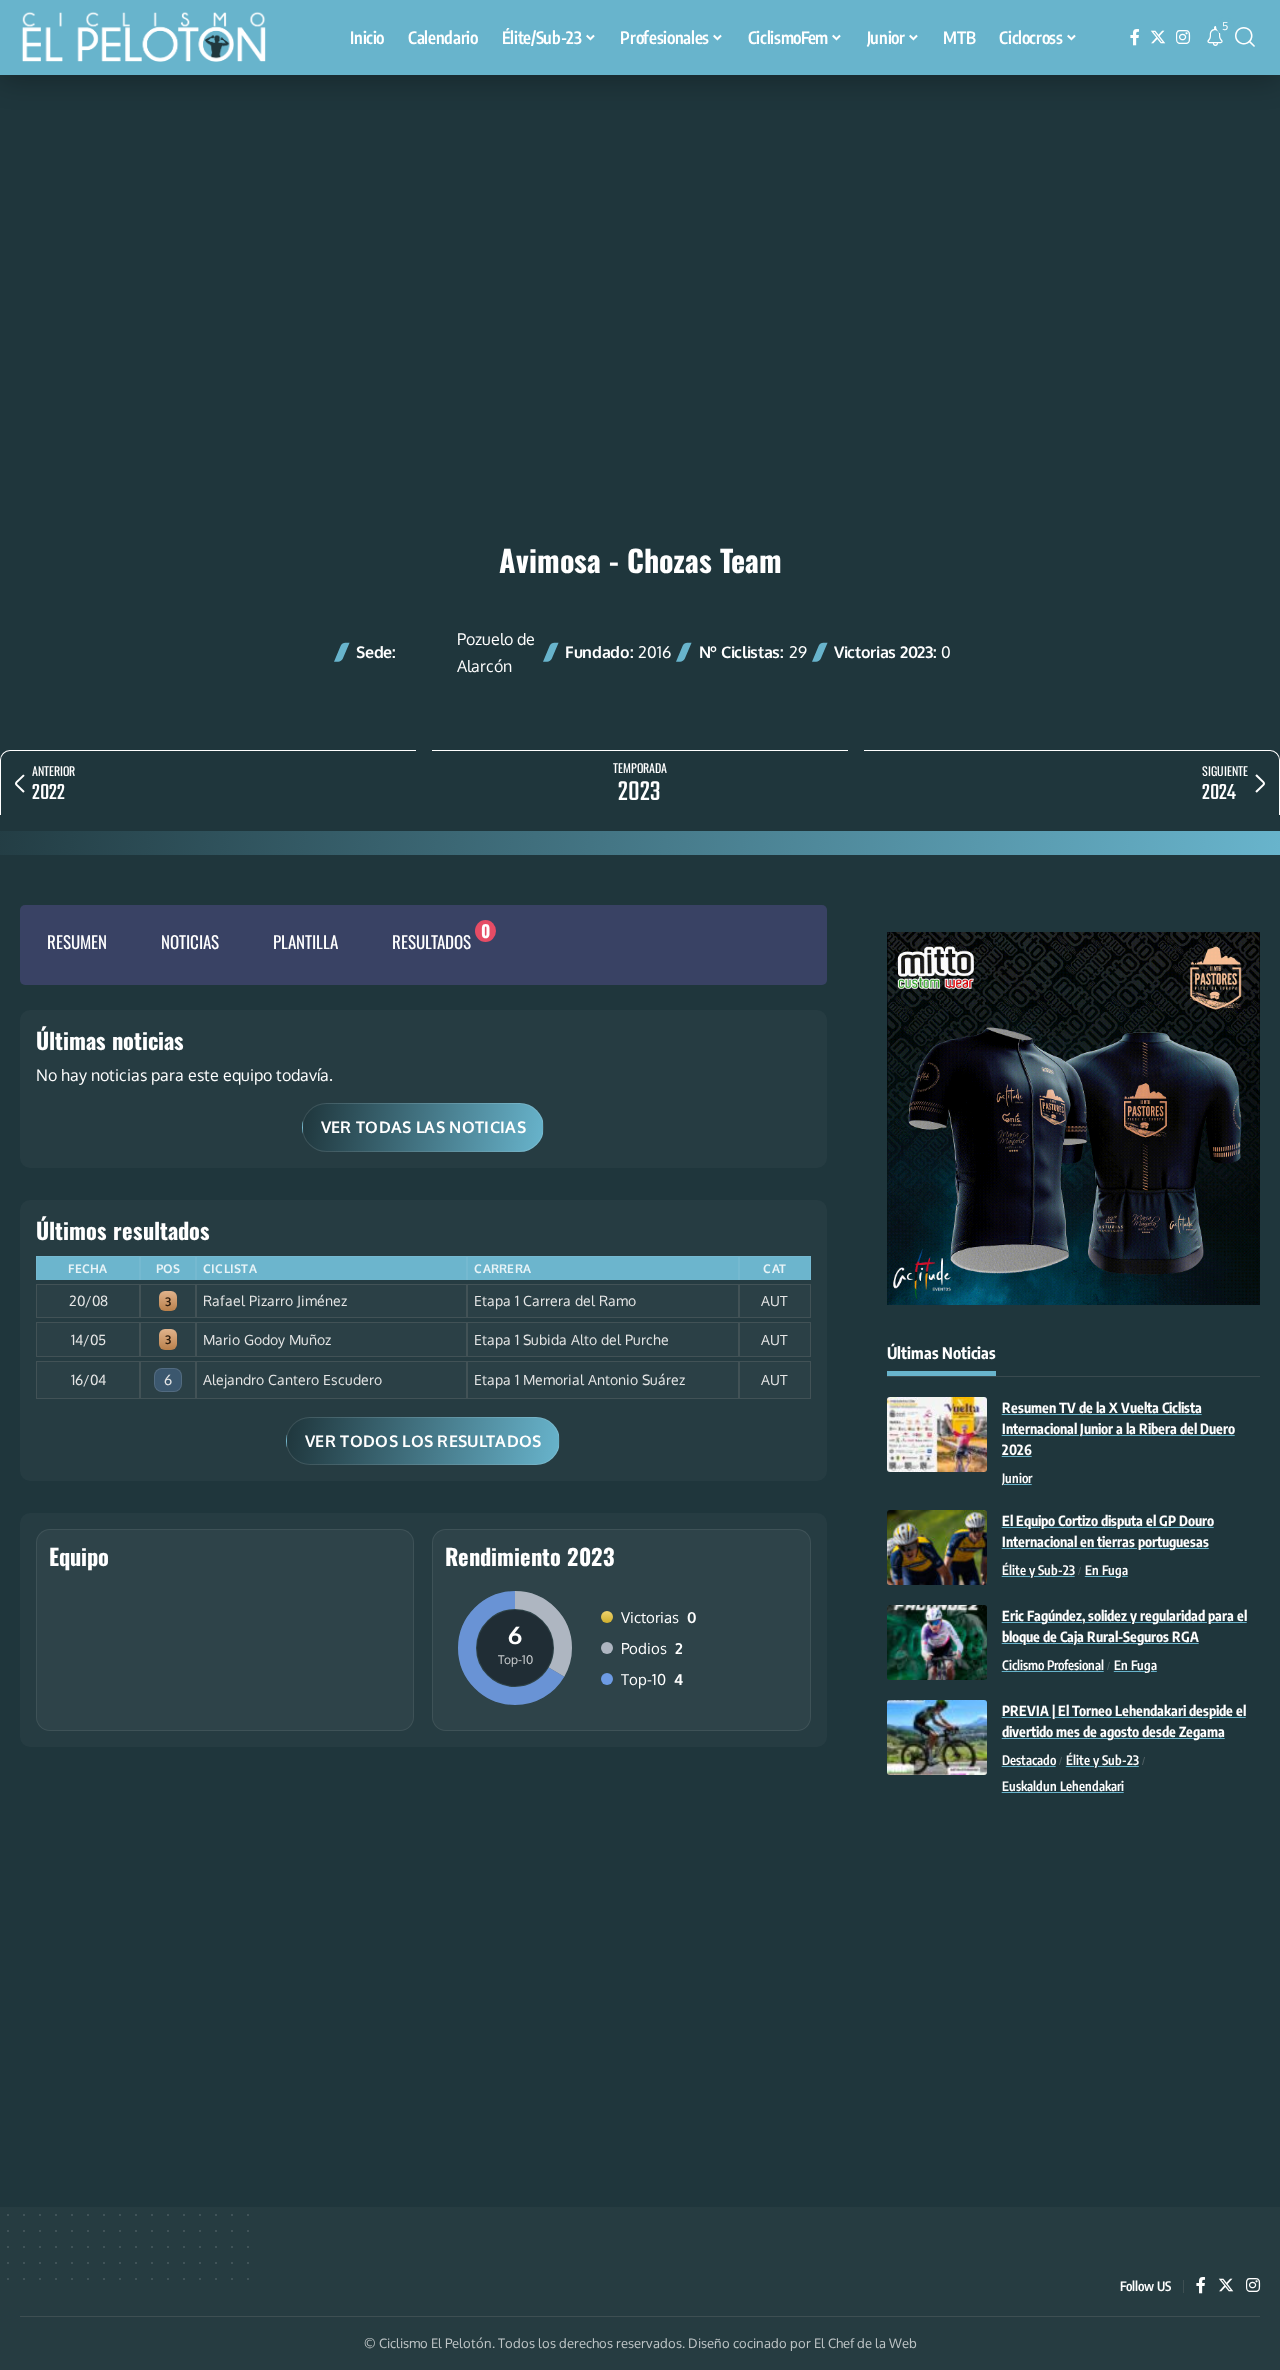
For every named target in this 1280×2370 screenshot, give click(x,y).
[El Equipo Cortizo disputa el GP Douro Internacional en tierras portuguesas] (937, 1547)
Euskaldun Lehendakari (1063, 1786)
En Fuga (1106, 1570)
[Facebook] (1135, 37)
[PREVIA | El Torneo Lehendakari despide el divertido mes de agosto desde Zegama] (937, 1737)
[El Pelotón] (154, 40)
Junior (1017, 1478)
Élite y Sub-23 (1038, 1570)
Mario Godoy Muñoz (267, 1339)
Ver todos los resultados (423, 1441)
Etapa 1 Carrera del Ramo (555, 1300)
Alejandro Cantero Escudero (292, 1379)
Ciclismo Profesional (1053, 1665)
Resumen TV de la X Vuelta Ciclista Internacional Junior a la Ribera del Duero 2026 (1118, 1428)
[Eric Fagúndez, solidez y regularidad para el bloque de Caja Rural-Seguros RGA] (937, 1642)
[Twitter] (1158, 37)
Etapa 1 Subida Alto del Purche (571, 1339)
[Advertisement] (640, 225)
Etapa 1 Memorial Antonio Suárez (579, 1379)
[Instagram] (1183, 37)
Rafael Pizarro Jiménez (275, 1300)
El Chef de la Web (865, 2343)
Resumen (77, 941)
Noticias (190, 941)
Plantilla (305, 941)
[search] (1245, 37)
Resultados (431, 941)
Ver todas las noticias (423, 1127)
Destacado (1029, 1760)
